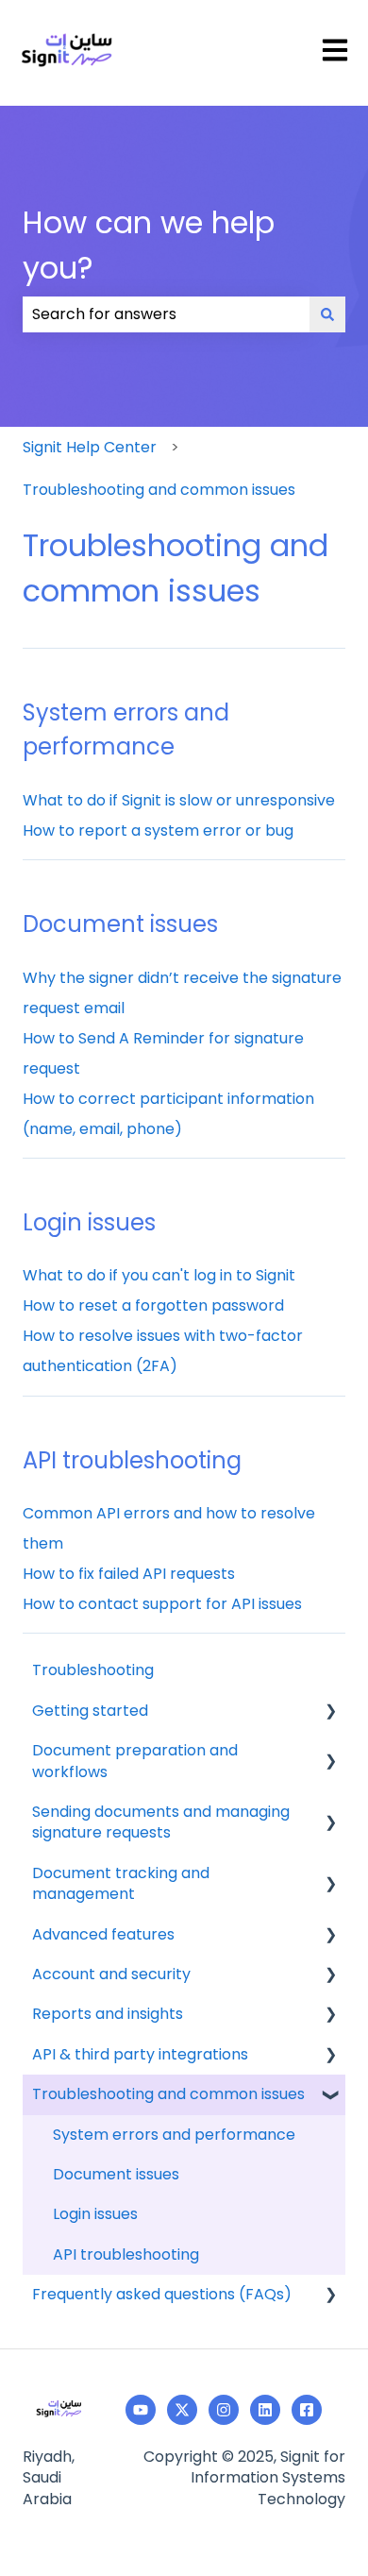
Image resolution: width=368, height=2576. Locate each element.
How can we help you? (149, 245)
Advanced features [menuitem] (103, 1934)
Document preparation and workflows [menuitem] (135, 1761)
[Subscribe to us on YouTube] (141, 2410)
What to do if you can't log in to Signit (159, 1275)
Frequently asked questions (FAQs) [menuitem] (162, 2294)
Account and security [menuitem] (111, 1974)
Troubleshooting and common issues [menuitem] (168, 2094)
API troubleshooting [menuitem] (126, 2254)
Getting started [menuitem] (90, 1711)
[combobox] (166, 314)
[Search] (327, 314)
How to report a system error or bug (158, 830)
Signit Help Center (90, 447)
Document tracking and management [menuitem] (121, 1883)
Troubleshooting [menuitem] (93, 1670)
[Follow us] (265, 2410)
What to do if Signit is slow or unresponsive (179, 800)
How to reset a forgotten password (153, 1305)
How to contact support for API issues (162, 1604)
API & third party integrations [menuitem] (140, 2054)
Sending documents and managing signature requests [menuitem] (161, 1822)
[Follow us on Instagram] (224, 2410)
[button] (330, 1712)
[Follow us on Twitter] (182, 2410)
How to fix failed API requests (129, 1574)
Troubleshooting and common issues (159, 490)
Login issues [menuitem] (95, 2214)
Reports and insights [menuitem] (108, 2014)
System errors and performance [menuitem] (174, 2135)
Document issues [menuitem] (116, 2174)
